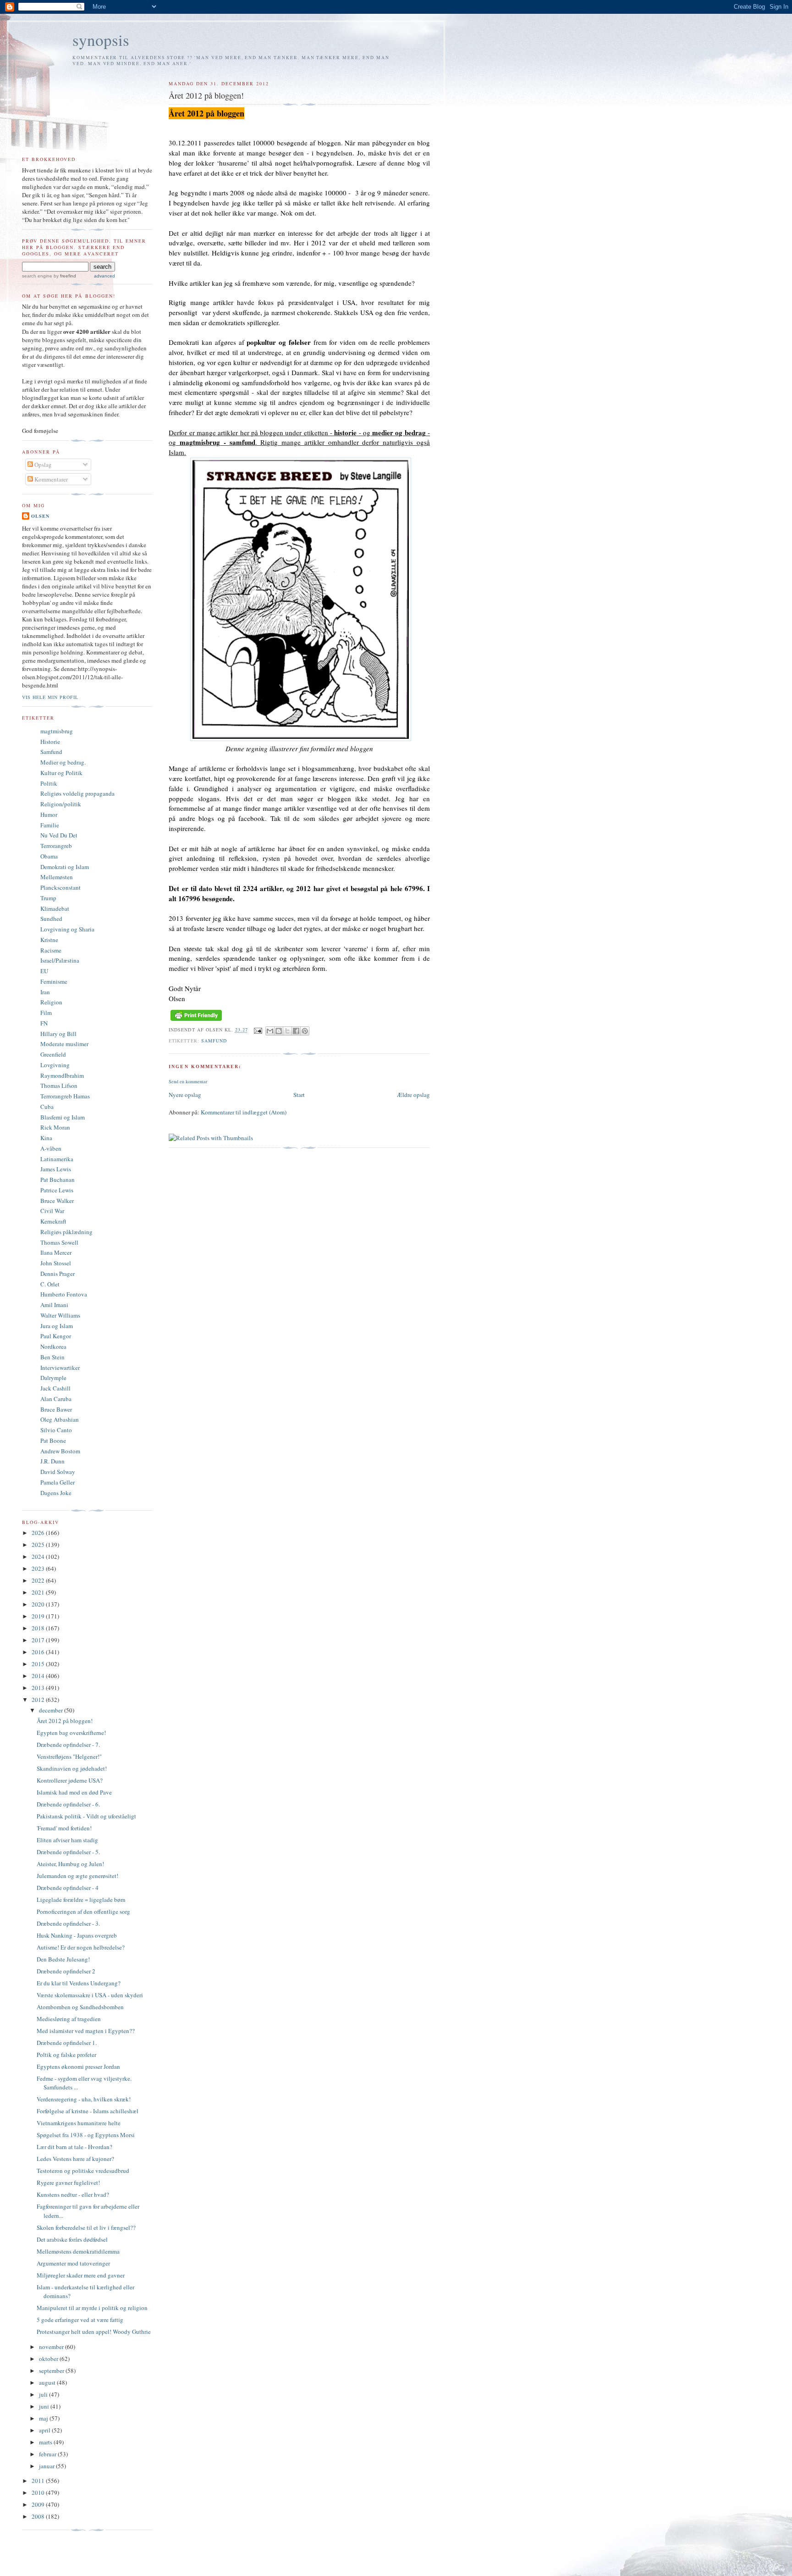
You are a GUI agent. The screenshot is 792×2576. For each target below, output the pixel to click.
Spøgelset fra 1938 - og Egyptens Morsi (86, 2135)
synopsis (101, 40)
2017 (39, 1640)
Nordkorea (53, 1346)
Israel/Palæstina (60, 960)
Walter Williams (60, 1315)
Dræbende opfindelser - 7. (68, 1745)
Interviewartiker (60, 1368)
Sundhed (51, 919)
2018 (39, 1628)
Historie (50, 742)
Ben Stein (52, 1357)
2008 (39, 2516)
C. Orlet (50, 1284)
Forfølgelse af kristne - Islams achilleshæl (88, 2111)
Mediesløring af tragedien (69, 2019)
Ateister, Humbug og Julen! (70, 1864)
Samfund (214, 1041)
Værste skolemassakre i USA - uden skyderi (90, 1995)
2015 (39, 1664)
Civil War (52, 1211)
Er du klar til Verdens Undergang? (79, 1983)
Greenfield (53, 1054)
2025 (39, 1545)
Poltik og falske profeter (66, 2055)
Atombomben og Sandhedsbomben (80, 2007)
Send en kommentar (188, 1081)
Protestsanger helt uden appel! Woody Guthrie (94, 2332)
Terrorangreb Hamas (65, 1096)
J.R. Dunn (52, 1461)
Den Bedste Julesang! (63, 1959)
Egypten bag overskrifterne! (71, 1733)
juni (45, 2406)
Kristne (49, 940)
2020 (39, 1604)
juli (44, 2394)
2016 (39, 1652)
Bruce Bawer (56, 1409)
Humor (49, 814)
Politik (49, 783)
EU (44, 971)
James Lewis (56, 1169)
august (48, 2382)
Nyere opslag (185, 1095)
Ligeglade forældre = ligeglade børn (81, 1900)
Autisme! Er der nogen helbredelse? (81, 1947)
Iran (45, 992)
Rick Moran (55, 1127)
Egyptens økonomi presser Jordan (78, 2066)
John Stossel (56, 1263)
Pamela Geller (58, 1482)
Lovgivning (55, 1065)
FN (44, 1023)
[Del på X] (287, 1031)
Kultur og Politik (61, 773)
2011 (39, 2481)
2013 (39, 1688)
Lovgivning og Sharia (67, 929)
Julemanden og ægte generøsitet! (77, 1876)
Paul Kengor (56, 1336)
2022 (39, 1580)
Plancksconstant (60, 887)
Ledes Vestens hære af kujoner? (75, 2159)
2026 (39, 1533)
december (52, 1710)
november (52, 2347)
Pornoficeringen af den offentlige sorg (83, 1911)
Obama (49, 856)
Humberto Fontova (64, 1294)
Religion (51, 1002)
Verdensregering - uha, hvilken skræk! (84, 2099)
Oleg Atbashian (60, 1419)
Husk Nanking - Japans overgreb (77, 1935)
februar (48, 2454)
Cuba (47, 1107)
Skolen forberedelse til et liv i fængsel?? (86, 2227)
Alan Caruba (56, 1399)
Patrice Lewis (57, 1190)
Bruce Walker (57, 1201)
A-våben (51, 1148)
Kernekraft (53, 1221)
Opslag (42, 465)
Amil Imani (54, 1305)
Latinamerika (57, 1159)
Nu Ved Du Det (59, 835)
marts (46, 2442)
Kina (46, 1138)
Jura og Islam (57, 1326)
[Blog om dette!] (279, 1031)
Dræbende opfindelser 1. (67, 2043)
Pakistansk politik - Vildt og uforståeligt (86, 1816)
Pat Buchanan (58, 1180)
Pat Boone (53, 1440)
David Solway (58, 1472)
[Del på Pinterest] (305, 1031)
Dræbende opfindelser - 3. (68, 1923)
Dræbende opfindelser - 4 (68, 1888)
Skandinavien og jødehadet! (72, 1768)
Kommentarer (50, 479)
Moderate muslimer (64, 1044)
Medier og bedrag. (63, 762)
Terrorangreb (56, 846)
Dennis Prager (58, 1274)
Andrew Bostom (60, 1451)
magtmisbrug (57, 731)
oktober (49, 2359)
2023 (39, 1568)
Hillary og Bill (58, 1034)
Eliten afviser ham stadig (67, 1840)
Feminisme (54, 981)
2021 (39, 1592)
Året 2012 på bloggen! (65, 1721)
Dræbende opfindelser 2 (66, 1971)
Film (46, 1013)
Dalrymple (53, 1378)
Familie (50, 825)
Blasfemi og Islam (63, 1117)
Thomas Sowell (59, 1242)
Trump (48, 898)
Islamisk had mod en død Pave (74, 1792)
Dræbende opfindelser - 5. (68, 1852)
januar (47, 2466)
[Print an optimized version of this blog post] (196, 1021)
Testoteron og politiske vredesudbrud (83, 2171)
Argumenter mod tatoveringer (73, 2263)
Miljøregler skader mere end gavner (81, 2275)
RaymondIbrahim (62, 1075)
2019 (39, 1616)
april (45, 2430)
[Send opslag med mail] (258, 1030)
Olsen (40, 516)
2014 (39, 1676)
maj (44, 2418)
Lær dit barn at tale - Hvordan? (74, 2147)
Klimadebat (55, 909)
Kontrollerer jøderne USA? (70, 1780)
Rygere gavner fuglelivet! (68, 2183)
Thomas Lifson (59, 1086)
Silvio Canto (56, 1430)
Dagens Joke (56, 1493)
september (52, 2371)
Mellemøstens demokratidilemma (78, 2251)
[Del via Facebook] (296, 1031)
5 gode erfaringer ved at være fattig (80, 2320)
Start (299, 1095)
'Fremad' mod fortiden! (64, 1828)
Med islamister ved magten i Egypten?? (86, 2031)
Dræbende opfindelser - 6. (68, 1804)
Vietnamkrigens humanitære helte (79, 2123)
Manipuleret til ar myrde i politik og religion (92, 2308)
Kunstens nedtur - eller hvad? (73, 2194)
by (64, 276)
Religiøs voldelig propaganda (77, 793)
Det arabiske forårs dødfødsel (72, 2239)
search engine (37, 276)
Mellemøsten (57, 877)
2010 (39, 2493)
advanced (104, 276)
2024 (39, 1557)
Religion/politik (61, 804)
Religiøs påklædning (66, 1232)
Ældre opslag (413, 1095)
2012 (39, 1700)
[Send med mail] (270, 1031)
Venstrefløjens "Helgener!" (69, 1756)
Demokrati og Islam (65, 867)
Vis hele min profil (50, 697)
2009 (39, 2504)
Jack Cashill (55, 1388)
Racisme (51, 950)
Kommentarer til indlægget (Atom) (244, 1112)
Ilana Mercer (56, 1252)
